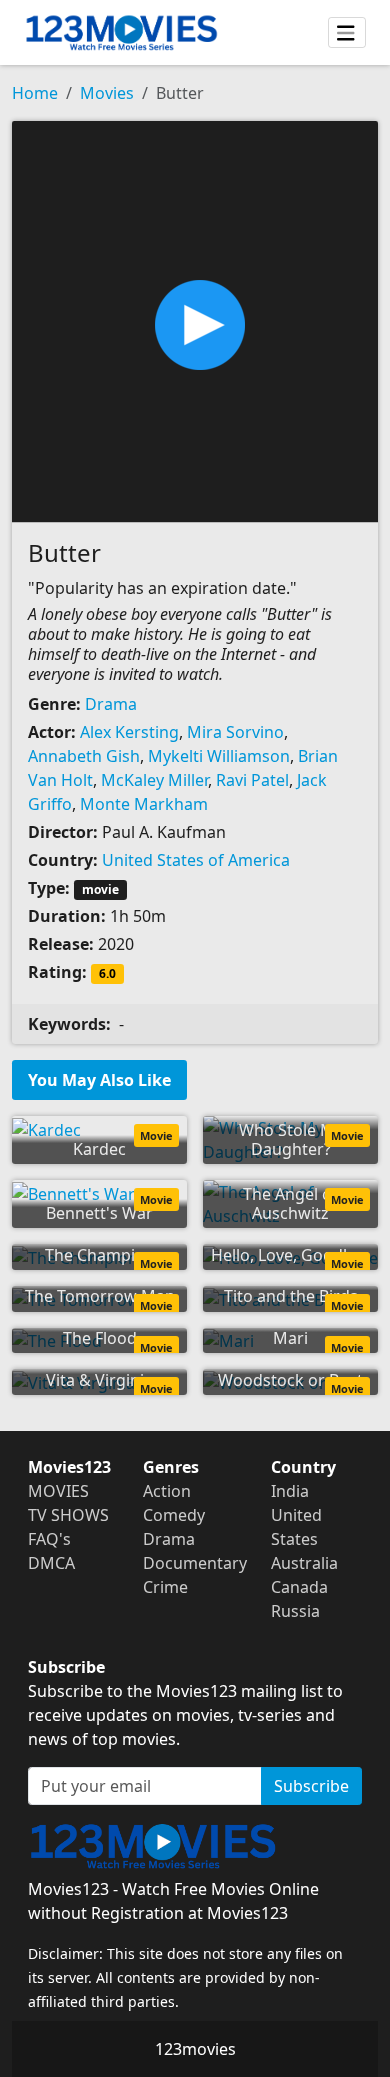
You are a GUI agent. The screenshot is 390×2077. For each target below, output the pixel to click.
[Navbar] (347, 33)
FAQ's (49, 1539)
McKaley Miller (154, 780)
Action (167, 1491)
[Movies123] (121, 32)
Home (35, 93)
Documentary (195, 1563)
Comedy (174, 1515)
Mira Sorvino (235, 732)
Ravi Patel (252, 780)
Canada (299, 1587)
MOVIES (58, 1491)
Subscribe (311, 1786)
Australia (304, 1563)
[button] (195, 320)
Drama (111, 704)
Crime (165, 1587)
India (290, 1491)
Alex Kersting (129, 732)
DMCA (51, 1563)
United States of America (196, 860)
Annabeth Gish (84, 756)
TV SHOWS (68, 1515)
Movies (107, 93)
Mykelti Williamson (219, 756)
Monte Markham (144, 804)
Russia (295, 1611)
